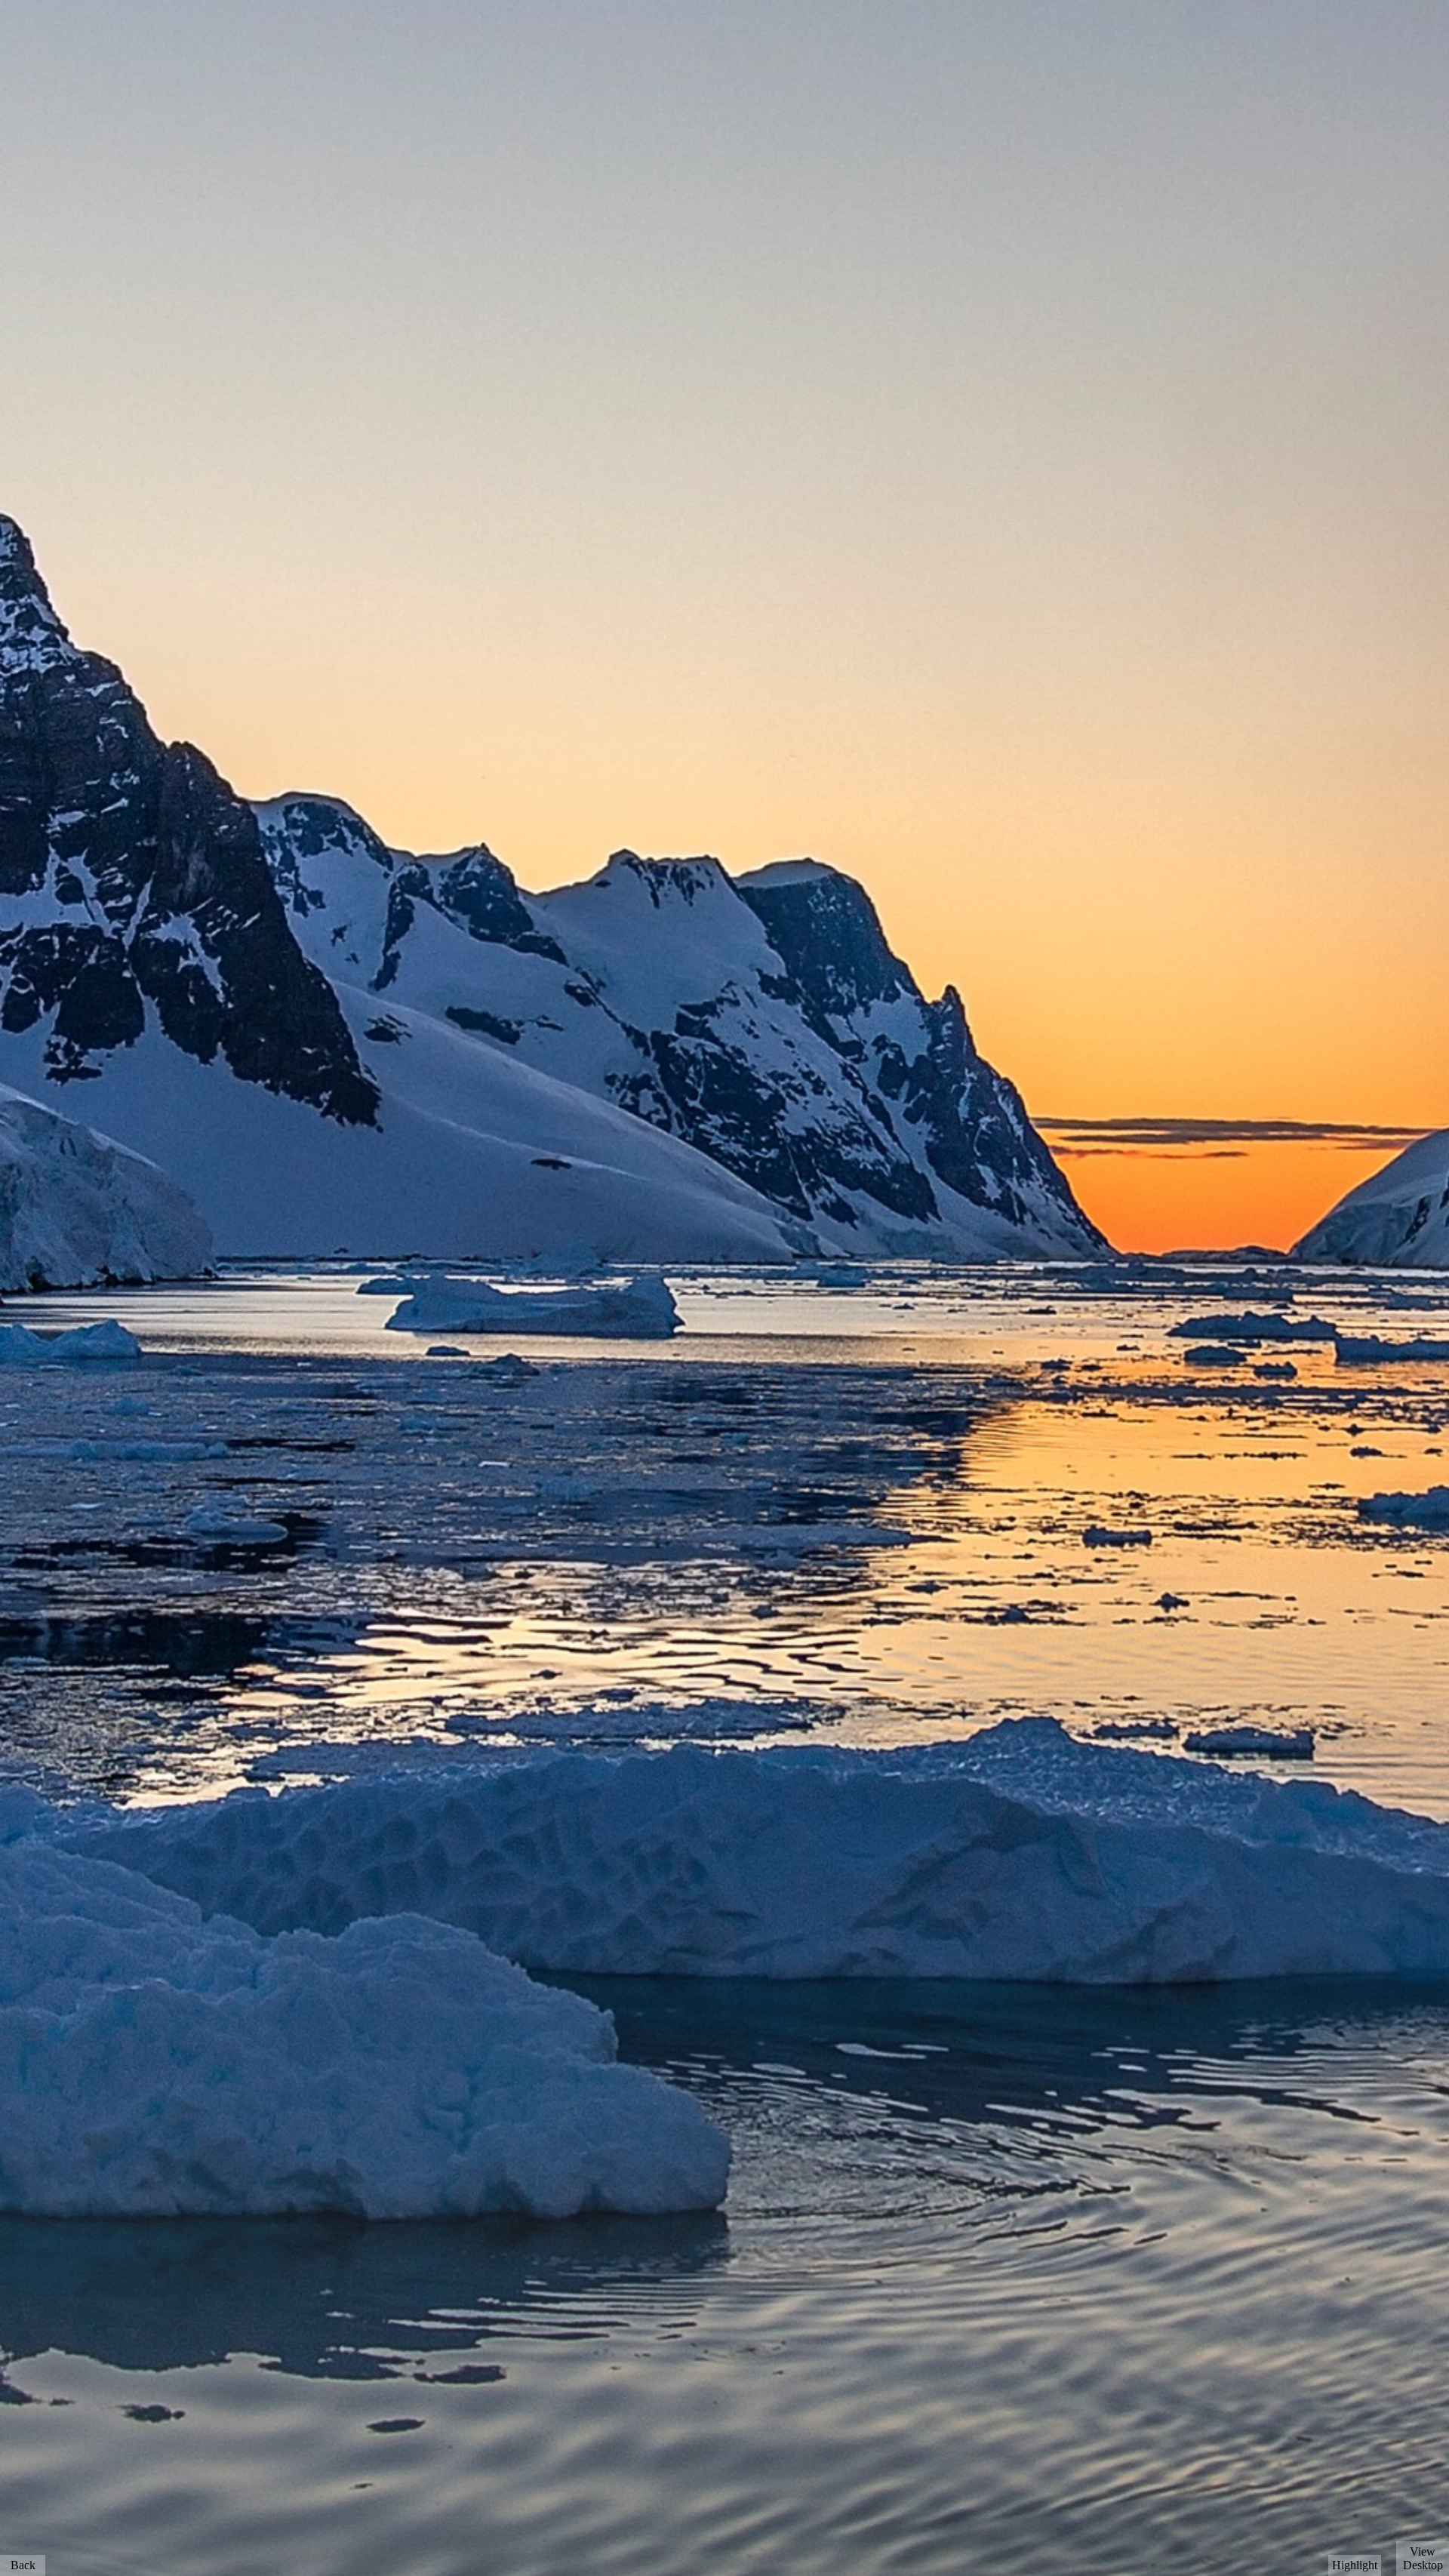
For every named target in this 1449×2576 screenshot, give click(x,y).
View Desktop (1423, 2558)
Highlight (1355, 2565)
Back (23, 2565)
